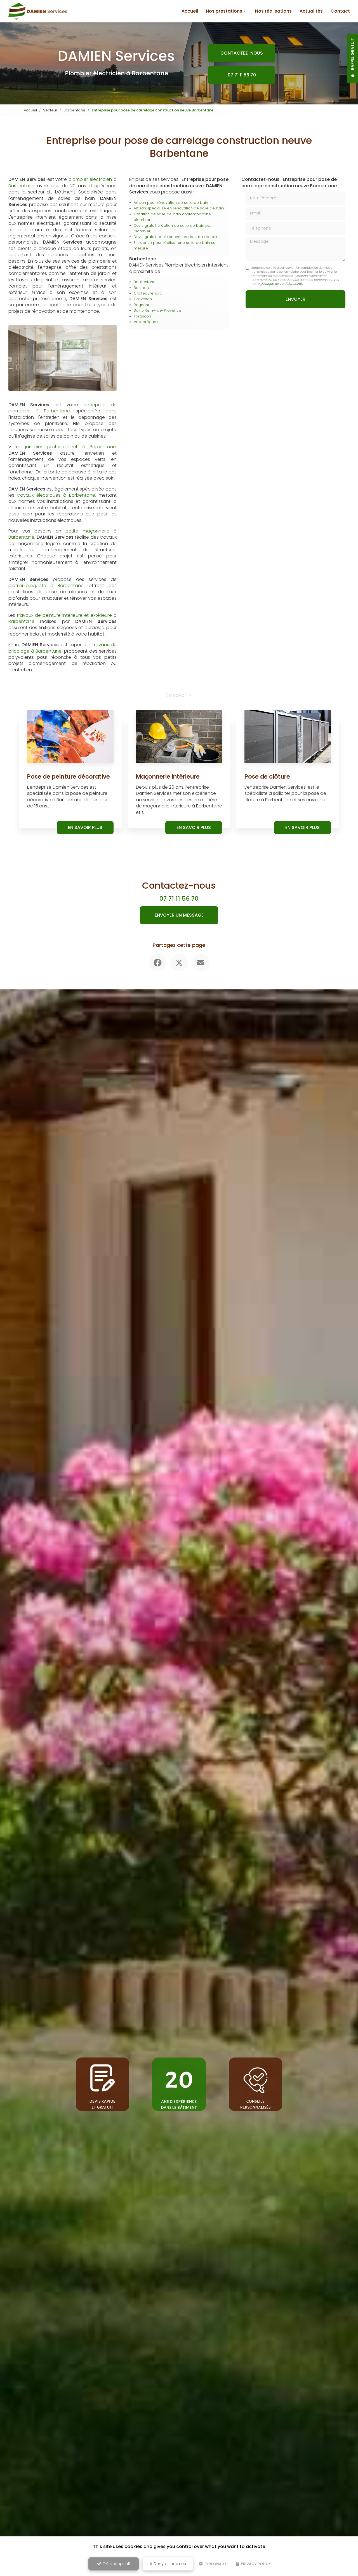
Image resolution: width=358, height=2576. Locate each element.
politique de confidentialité (281, 284)
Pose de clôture (267, 776)
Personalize (216, 2564)
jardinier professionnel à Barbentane (70, 447)
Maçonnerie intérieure (168, 776)
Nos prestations (224, 11)
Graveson (143, 299)
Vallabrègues (146, 322)
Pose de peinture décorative (69, 776)
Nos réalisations (273, 11)
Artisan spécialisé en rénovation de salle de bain (179, 208)
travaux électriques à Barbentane (56, 495)
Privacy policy (255, 2564)
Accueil (190, 11)
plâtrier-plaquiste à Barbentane (46, 586)
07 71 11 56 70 (242, 75)
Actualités (311, 11)
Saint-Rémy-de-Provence (157, 310)
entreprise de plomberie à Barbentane (63, 408)
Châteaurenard (148, 293)
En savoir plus (85, 827)
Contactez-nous (242, 53)
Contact (340, 11)
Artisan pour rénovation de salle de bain (171, 203)
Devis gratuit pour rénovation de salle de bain (176, 237)
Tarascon (142, 316)
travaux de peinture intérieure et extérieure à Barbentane (63, 618)
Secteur (50, 110)
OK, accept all (116, 2564)
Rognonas (143, 305)
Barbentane (74, 110)
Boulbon (141, 288)
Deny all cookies (169, 2564)
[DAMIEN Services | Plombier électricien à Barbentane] (38, 11)
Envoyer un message (179, 915)
